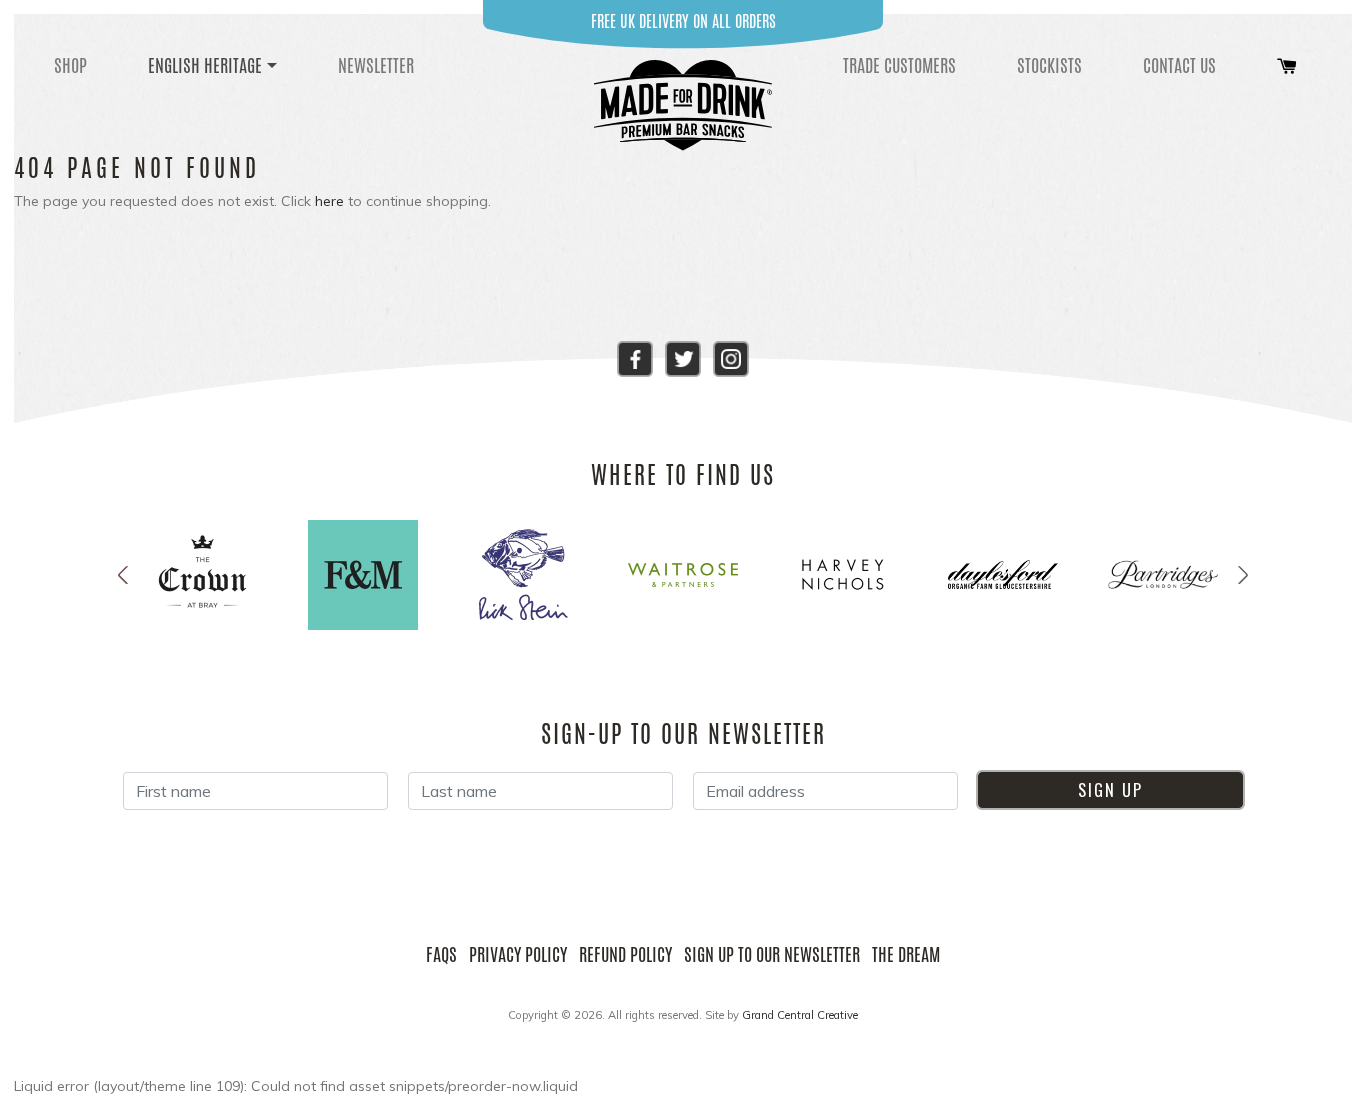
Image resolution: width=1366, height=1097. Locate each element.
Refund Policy (625, 954)
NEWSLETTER (376, 65)
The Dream (906, 954)
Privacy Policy (518, 954)
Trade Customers (899, 65)
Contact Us (1179, 65)
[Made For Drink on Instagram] (731, 357)
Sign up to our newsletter (772, 954)
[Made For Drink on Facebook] (635, 357)
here (329, 201)
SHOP (70, 65)
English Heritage (205, 65)
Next (1243, 575)
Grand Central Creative (800, 1015)
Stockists (1049, 65)
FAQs (441, 954)
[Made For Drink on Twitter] (683, 357)
